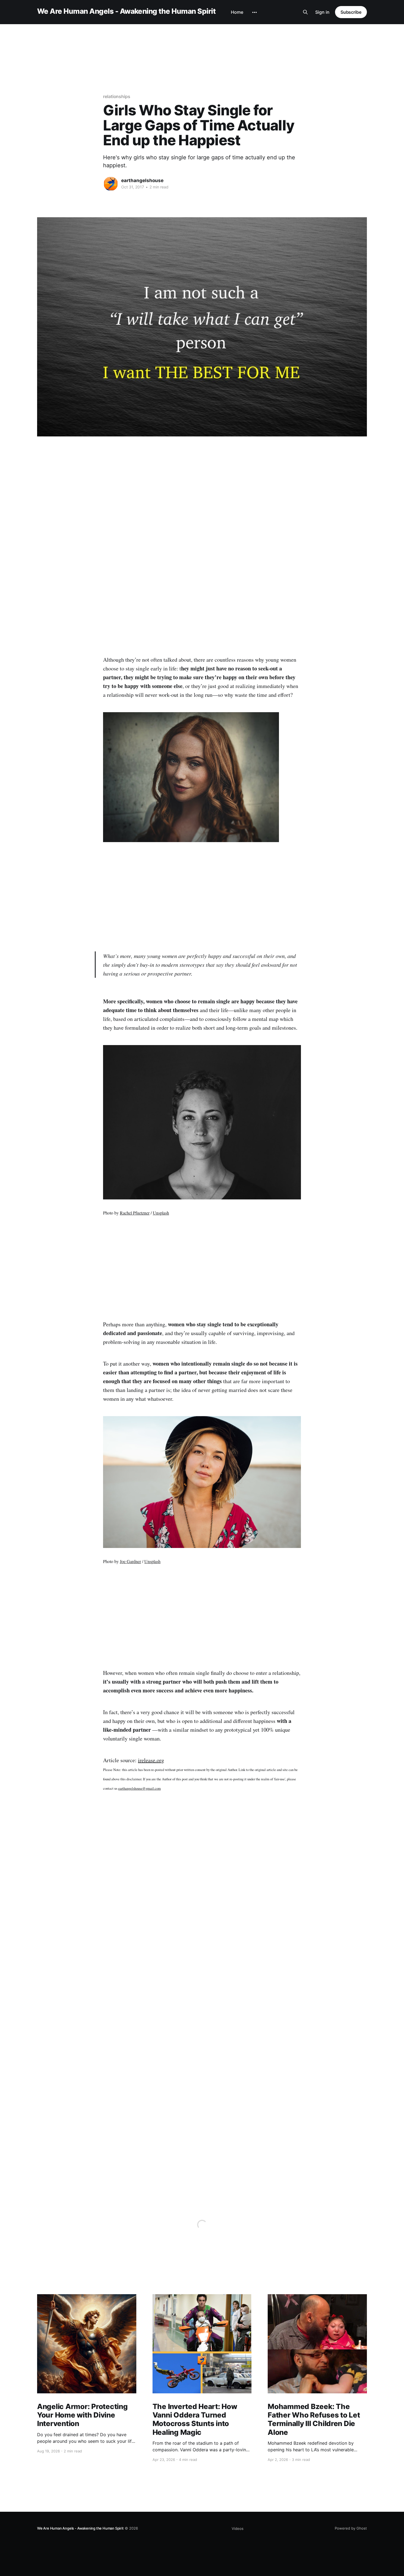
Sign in (322, 12)
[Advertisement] (202, 42)
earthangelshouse (142, 180)
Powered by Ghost (351, 2528)
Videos (238, 2528)
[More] (254, 12)
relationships (117, 96)
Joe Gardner (130, 1561)
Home (237, 12)
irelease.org (151, 1760)
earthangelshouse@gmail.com (139, 1788)
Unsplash (161, 1213)
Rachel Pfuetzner (135, 1213)
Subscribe (351, 12)
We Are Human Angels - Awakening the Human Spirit (126, 11)
